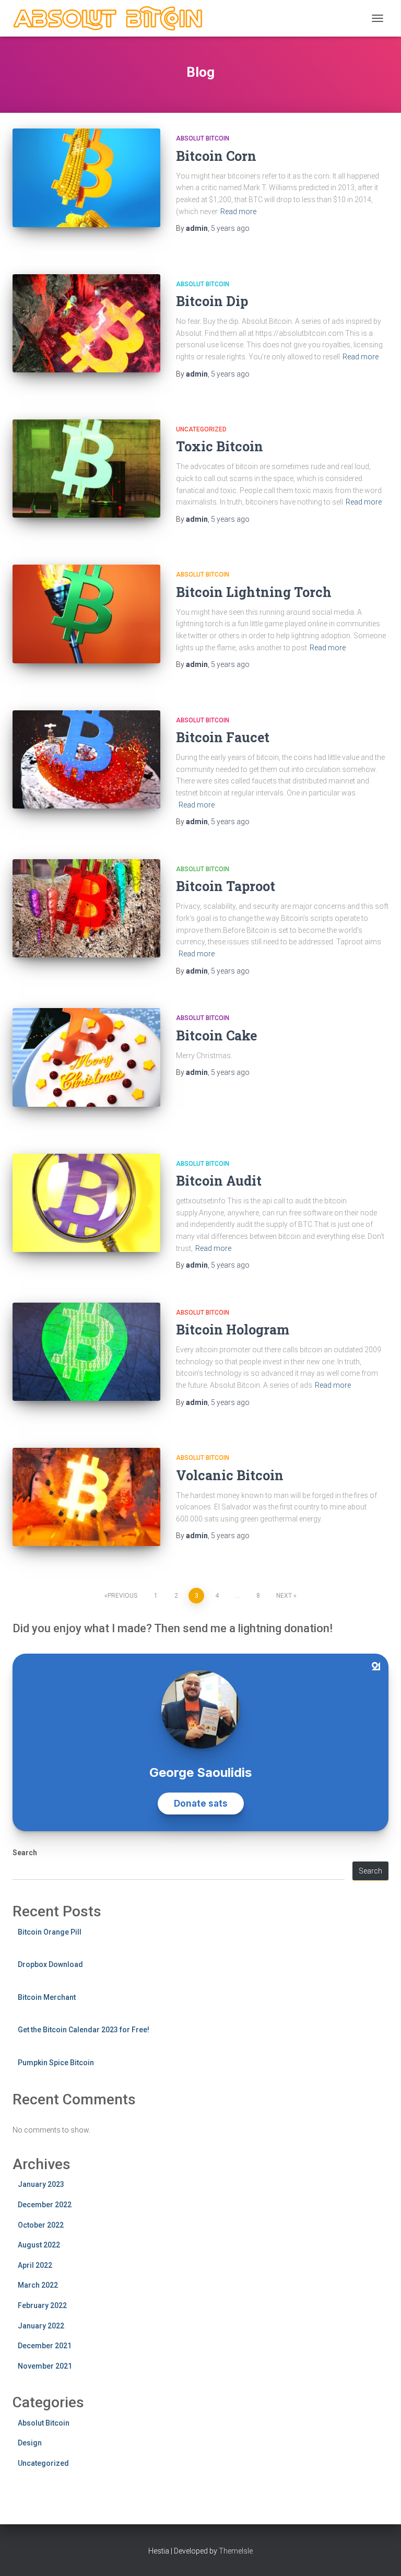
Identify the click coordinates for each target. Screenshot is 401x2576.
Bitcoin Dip (212, 301)
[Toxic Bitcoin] (86, 469)
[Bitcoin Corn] (86, 178)
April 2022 (35, 2265)
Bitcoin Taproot (226, 886)
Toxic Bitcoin (220, 446)
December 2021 (45, 2346)
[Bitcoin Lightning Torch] (86, 614)
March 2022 (38, 2285)
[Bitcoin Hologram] (86, 1352)
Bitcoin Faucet (223, 737)
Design (30, 2443)
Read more (238, 212)
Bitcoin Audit (219, 1181)
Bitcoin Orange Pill (50, 1932)
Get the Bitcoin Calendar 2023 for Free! (84, 2030)
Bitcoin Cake (216, 1035)
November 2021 (45, 2366)
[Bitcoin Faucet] (86, 759)
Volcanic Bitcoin (230, 1475)
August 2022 (39, 2245)
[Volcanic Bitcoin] (86, 1497)
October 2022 (41, 2225)
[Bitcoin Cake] (86, 1057)
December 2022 (45, 2205)
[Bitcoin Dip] (86, 323)
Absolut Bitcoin (203, 138)
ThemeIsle (236, 2551)
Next (284, 1596)
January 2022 (41, 2326)
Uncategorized (201, 429)
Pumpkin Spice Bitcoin (56, 2063)
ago (230, 228)
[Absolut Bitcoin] (113, 18)
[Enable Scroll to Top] (380, 2555)
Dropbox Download (50, 1964)
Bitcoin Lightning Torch (254, 592)
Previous (122, 1596)
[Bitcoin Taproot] (86, 908)
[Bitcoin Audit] (86, 1203)
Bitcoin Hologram (233, 1330)
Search (25, 1853)
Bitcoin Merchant (47, 1997)
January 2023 (41, 2184)
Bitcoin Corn (216, 156)
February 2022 (42, 2305)
